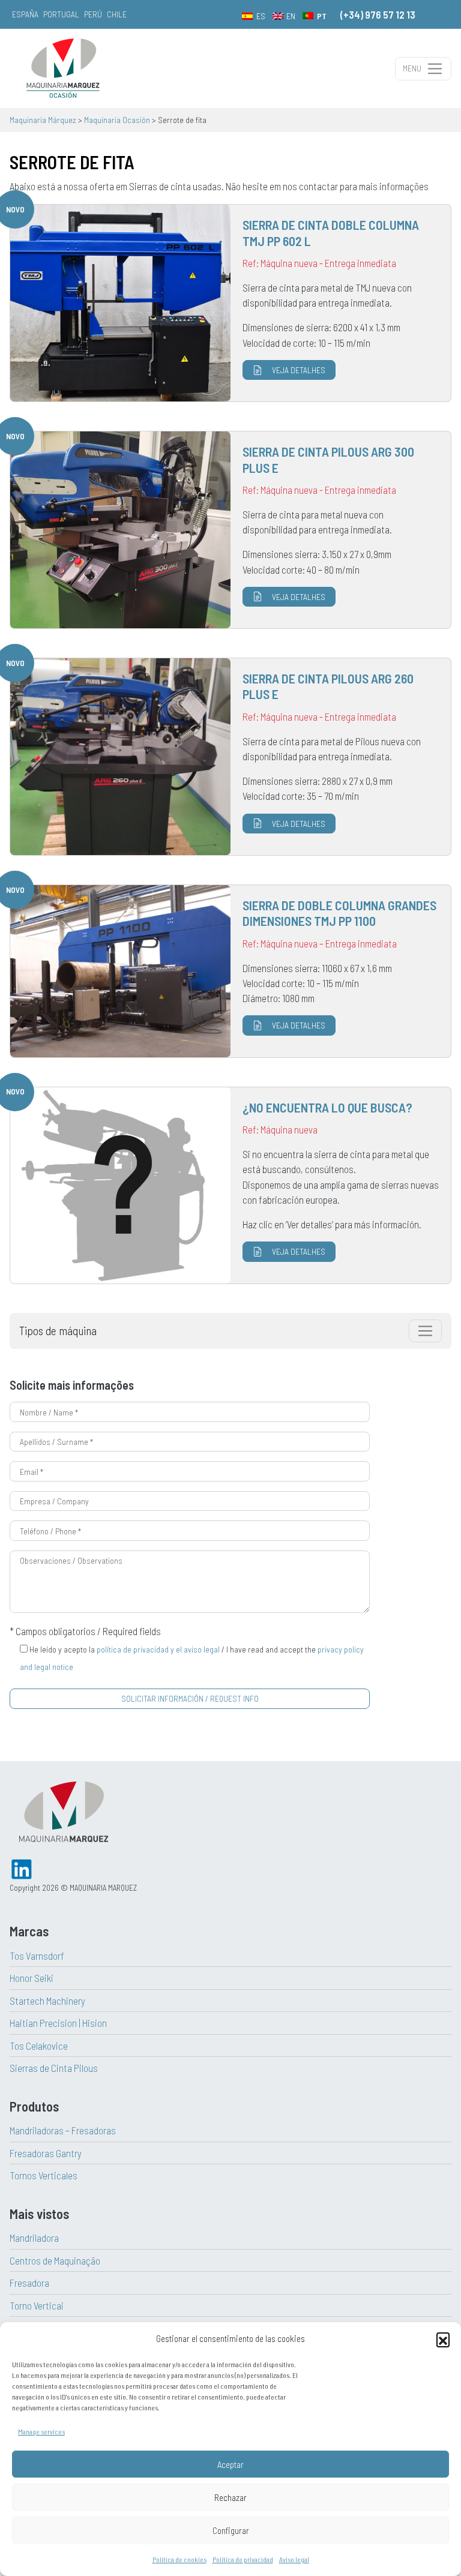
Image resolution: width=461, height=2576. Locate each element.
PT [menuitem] (322, 16)
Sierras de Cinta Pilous (54, 2068)
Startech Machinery (47, 2001)
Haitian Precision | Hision (58, 2023)
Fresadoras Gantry (46, 2153)
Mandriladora (34, 2238)
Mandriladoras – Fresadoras (63, 2130)
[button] (443, 2339)
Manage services (41, 2431)
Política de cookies (179, 2559)
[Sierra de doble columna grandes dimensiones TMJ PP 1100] (230, 971)
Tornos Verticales (44, 2175)
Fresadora (29, 2283)
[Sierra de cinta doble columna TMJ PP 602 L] (230, 303)
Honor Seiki (32, 1978)
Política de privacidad (243, 2559)
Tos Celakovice (39, 2046)
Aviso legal (294, 2559)
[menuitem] (254, 16)
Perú (93, 14)
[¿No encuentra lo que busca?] (230, 1185)
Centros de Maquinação (55, 2260)
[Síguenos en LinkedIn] (22, 1868)
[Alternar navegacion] (425, 1331)
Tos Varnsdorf (37, 1956)
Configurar (231, 2530)
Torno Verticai (37, 2305)
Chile (117, 14)
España (25, 14)
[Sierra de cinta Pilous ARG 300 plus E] (230, 530)
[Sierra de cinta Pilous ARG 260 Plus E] (230, 757)
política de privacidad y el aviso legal (158, 1649)
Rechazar (230, 2497)
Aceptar (230, 2464)
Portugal (61, 14)
